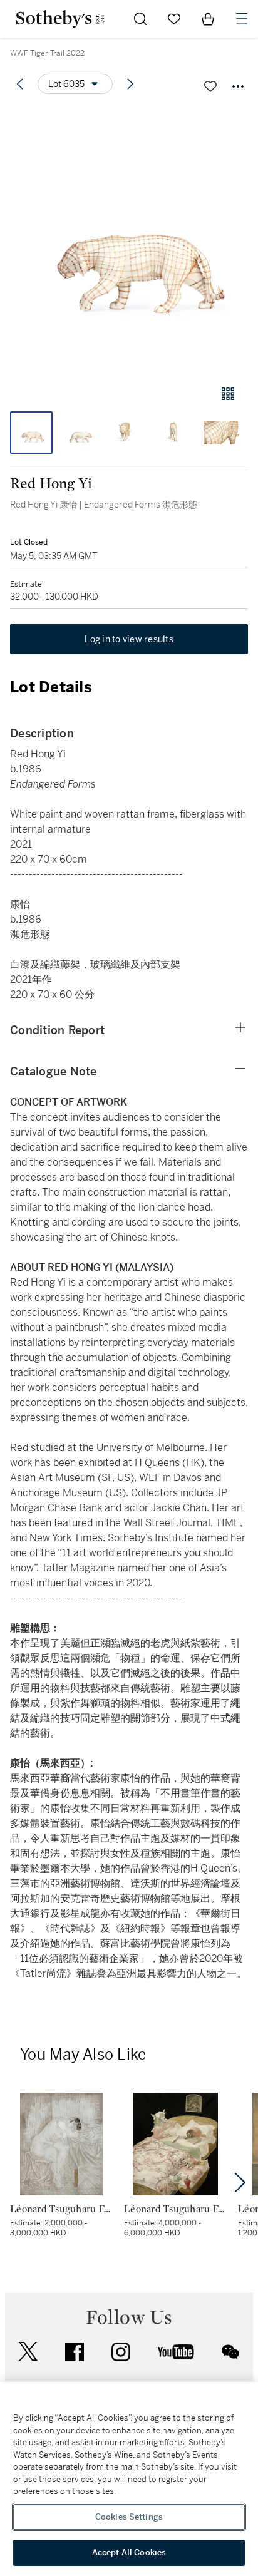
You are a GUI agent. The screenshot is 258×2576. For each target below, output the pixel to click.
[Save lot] (210, 86)
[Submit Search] (140, 19)
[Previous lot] (20, 84)
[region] (129, 2479)
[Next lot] (130, 84)
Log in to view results (129, 639)
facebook (75, 2352)
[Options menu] (238, 86)
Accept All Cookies (129, 2553)
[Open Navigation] (242, 19)
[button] (129, 240)
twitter (28, 2352)
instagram (121, 2352)
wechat (230, 2352)
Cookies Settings (129, 2517)
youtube (176, 2352)
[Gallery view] (228, 394)
